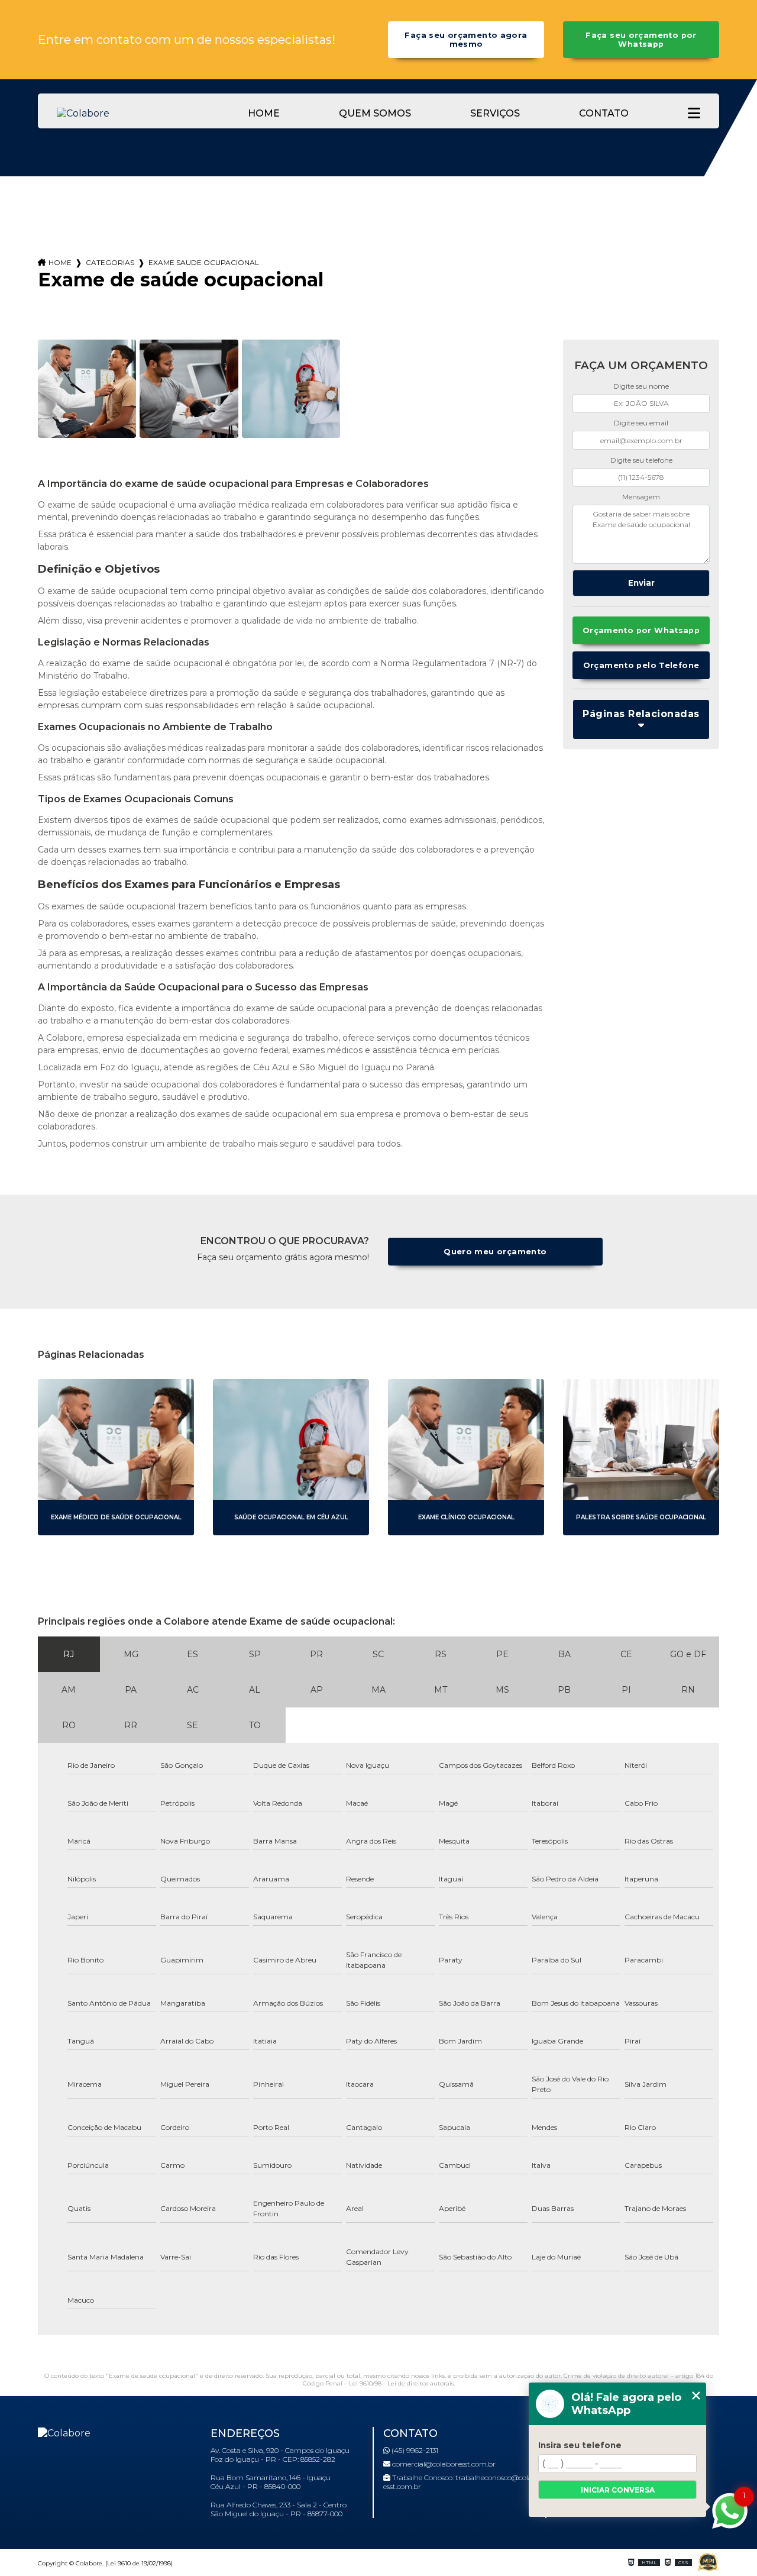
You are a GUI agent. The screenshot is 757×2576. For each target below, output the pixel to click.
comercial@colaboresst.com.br (443, 2464)
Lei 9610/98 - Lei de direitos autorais (401, 2383)
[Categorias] (694, 113)
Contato (604, 113)
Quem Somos (375, 113)
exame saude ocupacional (204, 262)
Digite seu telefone (641, 460)
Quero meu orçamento (495, 1252)
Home (264, 113)
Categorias (110, 262)
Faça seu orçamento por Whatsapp (641, 40)
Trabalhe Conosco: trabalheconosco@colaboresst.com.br (464, 2482)
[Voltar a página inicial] (116, 113)
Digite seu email (641, 423)
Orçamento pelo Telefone (641, 665)
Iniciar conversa (618, 2490)
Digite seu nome (641, 386)
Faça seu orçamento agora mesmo (466, 40)
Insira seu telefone (580, 2445)
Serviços (495, 113)
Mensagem (641, 497)
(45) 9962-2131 (414, 2450)
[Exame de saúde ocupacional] (87, 389)
